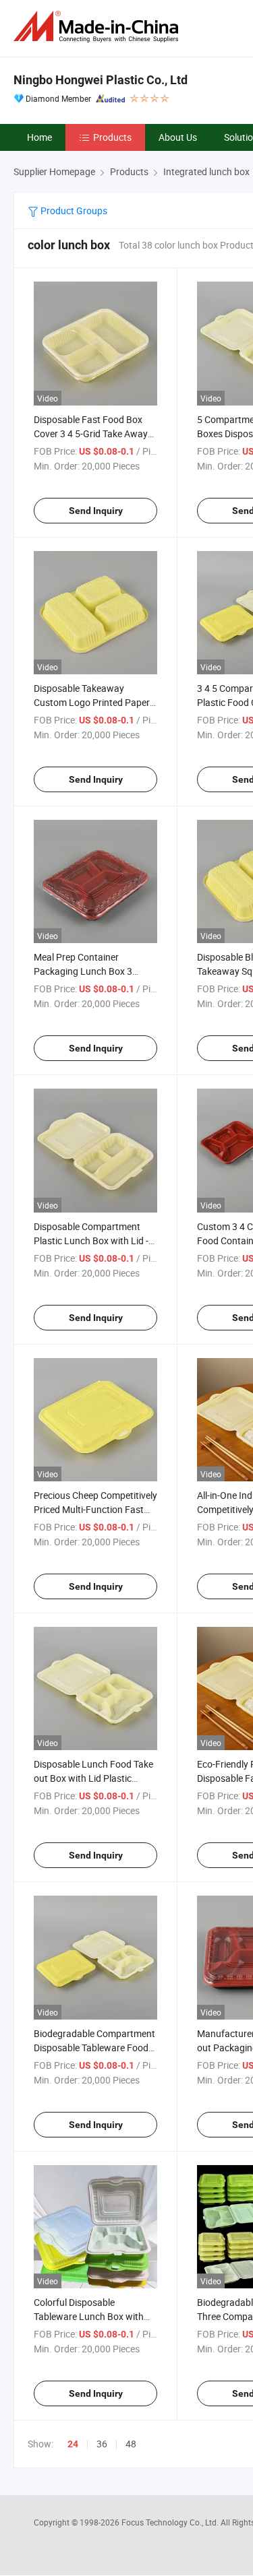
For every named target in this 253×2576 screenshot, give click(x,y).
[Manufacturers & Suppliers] (99, 27)
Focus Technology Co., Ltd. (171, 2522)
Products (112, 137)
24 (73, 2444)
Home (39, 137)
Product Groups (73, 211)
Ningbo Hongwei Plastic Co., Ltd (101, 80)
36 (102, 2444)
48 (131, 2444)
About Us (178, 137)
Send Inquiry (96, 511)
